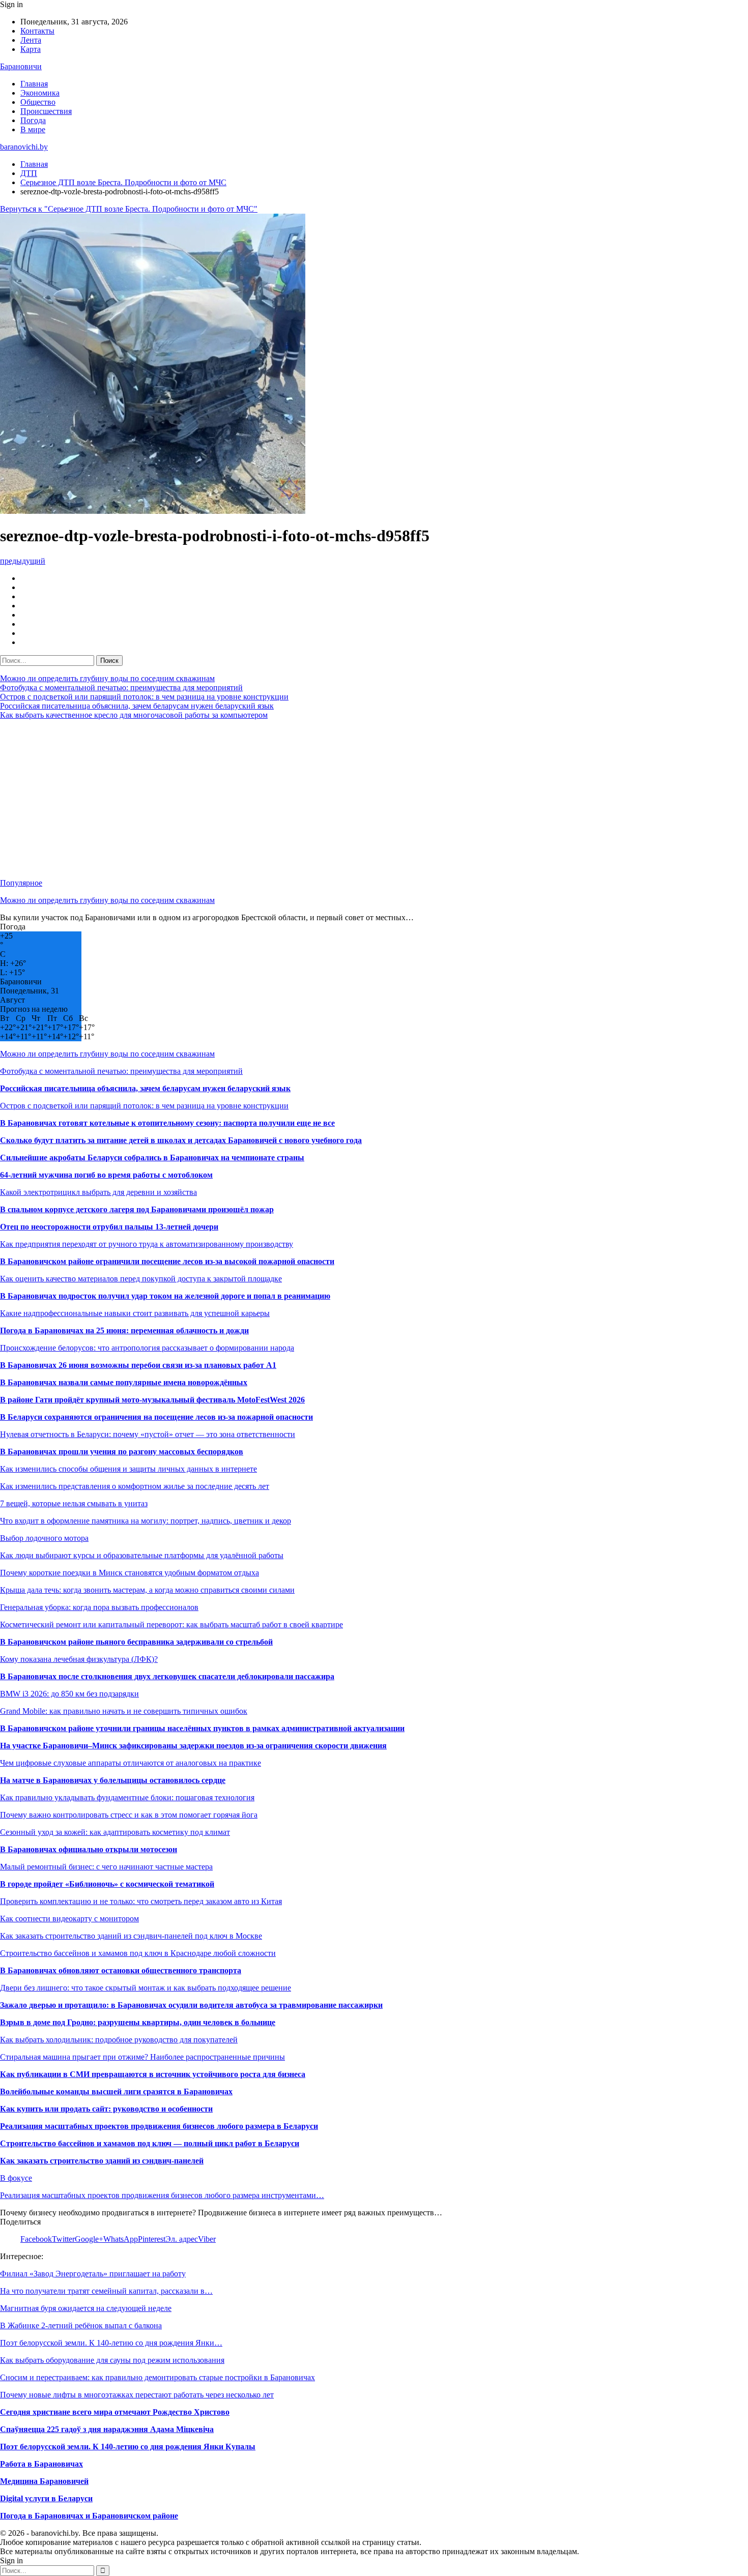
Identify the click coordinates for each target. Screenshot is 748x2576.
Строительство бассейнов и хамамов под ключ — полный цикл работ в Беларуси (150, 2143)
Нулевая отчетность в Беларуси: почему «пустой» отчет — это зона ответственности (148, 1434)
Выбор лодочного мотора (44, 1538)
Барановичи (21, 66)
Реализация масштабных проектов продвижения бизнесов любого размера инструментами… (162, 2195)
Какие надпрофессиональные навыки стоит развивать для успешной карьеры (135, 1313)
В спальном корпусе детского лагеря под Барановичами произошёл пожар (137, 1209)
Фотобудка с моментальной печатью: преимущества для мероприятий (121, 687)
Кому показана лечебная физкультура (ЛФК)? (79, 1659)
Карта (31, 49)
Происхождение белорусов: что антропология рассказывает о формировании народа (147, 1348)
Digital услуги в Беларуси (46, 2498)
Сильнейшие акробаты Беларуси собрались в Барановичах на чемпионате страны (152, 1158)
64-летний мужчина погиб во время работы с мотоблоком (106, 1175)
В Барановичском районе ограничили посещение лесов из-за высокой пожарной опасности (167, 1261)
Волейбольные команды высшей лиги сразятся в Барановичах (116, 2091)
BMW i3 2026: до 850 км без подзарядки (69, 1694)
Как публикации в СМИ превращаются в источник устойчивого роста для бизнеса (153, 2074)
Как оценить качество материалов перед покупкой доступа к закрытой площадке (141, 1279)
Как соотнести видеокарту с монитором (69, 1919)
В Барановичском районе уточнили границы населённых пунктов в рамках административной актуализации (202, 1728)
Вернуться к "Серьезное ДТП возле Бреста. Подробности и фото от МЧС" (129, 209)
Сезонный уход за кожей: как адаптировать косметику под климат (115, 1832)
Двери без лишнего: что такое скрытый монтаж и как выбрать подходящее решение (146, 1988)
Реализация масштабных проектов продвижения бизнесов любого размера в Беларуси (159, 2126)
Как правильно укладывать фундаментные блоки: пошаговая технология (127, 1797)
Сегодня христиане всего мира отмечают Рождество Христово (115, 2412)
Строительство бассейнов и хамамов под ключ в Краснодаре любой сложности (138, 1953)
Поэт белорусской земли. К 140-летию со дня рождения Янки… (111, 2343)
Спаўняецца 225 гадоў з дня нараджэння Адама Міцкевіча (107, 2429)
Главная (34, 84)
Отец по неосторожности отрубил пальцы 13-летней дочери (109, 1227)
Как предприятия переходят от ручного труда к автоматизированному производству (147, 1244)
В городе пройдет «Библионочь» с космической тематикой (107, 1884)
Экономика (40, 93)
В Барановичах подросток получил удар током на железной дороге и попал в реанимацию (165, 1296)
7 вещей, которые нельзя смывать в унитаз (74, 1503)
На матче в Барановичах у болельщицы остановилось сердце (113, 1780)
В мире (33, 129)
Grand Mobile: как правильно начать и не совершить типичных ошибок (124, 1711)
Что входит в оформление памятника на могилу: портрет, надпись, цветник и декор (146, 1521)
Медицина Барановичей (44, 2481)
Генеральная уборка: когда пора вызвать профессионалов (99, 1607)
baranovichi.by (24, 147)
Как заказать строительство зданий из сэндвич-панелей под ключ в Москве (131, 1936)
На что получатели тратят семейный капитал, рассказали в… (106, 2291)
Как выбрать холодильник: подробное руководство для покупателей (119, 2040)
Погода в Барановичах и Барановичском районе (89, 2516)
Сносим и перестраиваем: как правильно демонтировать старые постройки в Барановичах (157, 2377)
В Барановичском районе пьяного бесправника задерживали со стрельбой (136, 1642)
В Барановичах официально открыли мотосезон (89, 1849)
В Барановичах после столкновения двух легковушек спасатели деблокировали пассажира (167, 1676)
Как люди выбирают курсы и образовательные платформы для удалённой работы (142, 1555)
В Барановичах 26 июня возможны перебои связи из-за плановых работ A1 (138, 1365)
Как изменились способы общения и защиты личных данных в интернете (128, 1469)
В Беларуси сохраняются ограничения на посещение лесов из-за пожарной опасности (156, 1417)
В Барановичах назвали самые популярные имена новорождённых (124, 1382)
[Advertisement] (305, 799)
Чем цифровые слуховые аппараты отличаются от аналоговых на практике (131, 1763)
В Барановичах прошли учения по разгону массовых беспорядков (122, 1452)
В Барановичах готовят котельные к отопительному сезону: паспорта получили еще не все (167, 1123)
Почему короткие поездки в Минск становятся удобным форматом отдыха (130, 1573)
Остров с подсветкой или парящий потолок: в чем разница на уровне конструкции (144, 697)
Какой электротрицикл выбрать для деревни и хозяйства (98, 1192)
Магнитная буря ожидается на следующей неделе (86, 2308)
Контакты (37, 31)
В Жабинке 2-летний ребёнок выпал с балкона (81, 2325)
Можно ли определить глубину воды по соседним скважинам (107, 678)
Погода (33, 120)
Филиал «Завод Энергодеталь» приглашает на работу (93, 2274)
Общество (38, 102)
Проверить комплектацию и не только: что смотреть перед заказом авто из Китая (141, 1901)
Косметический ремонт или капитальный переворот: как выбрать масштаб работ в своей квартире (171, 1624)
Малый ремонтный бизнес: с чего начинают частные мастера (106, 1867)
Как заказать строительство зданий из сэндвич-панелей (102, 2161)
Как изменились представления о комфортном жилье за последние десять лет (135, 1486)
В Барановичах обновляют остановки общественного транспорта (121, 1970)
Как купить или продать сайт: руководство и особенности (106, 2109)
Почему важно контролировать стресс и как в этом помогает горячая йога (129, 1815)
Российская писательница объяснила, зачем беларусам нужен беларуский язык (137, 706)
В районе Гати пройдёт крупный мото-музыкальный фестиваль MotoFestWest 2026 (152, 1400)
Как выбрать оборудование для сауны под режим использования (112, 2360)
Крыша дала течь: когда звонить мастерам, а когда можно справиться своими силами (147, 1590)
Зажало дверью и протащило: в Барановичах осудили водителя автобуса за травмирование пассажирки (191, 2005)
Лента (31, 40)
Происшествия (46, 111)
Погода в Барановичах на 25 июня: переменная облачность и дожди (124, 1330)
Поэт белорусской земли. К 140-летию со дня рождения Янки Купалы (128, 2447)
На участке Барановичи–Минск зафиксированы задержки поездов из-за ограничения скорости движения (193, 1746)
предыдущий (23, 561)
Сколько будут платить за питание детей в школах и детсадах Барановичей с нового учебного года (181, 1140)
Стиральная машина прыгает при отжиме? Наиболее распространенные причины (142, 2057)
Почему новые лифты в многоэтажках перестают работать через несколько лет (137, 2395)
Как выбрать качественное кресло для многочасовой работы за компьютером (134, 715)
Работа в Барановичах (41, 2464)
